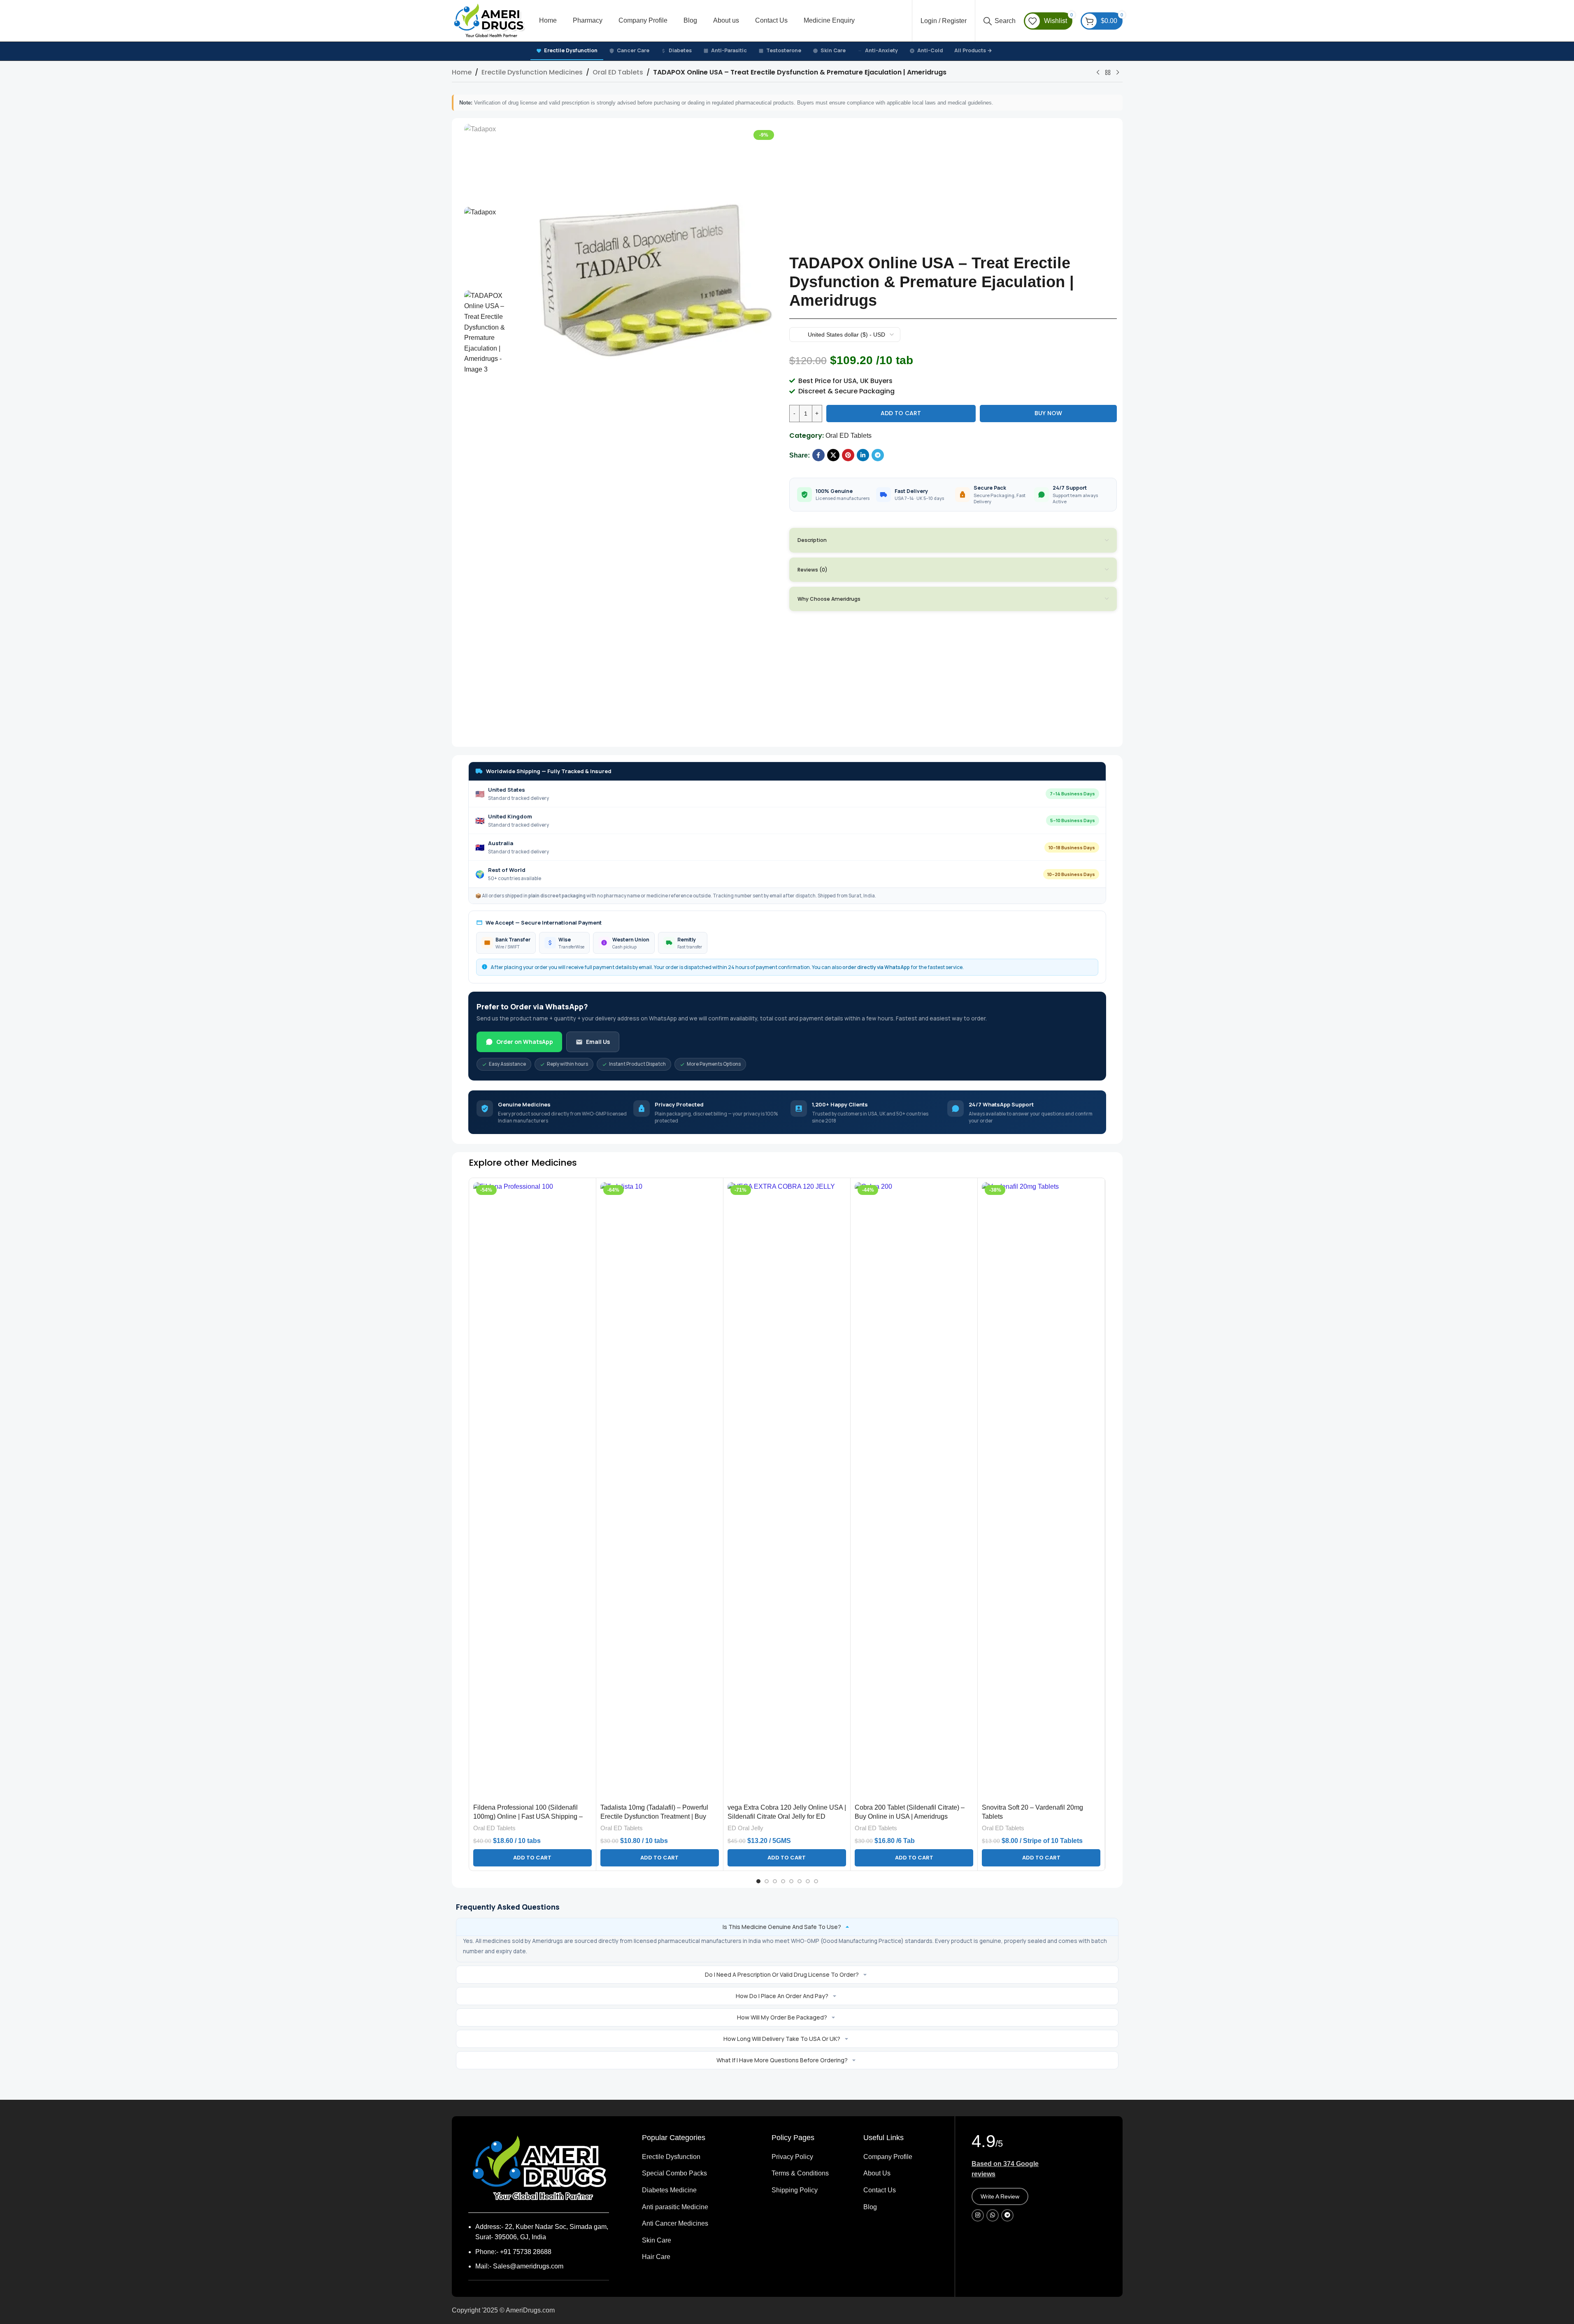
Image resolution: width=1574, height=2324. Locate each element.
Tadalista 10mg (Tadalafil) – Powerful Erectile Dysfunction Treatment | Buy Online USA (654, 1817)
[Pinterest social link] (848, 455)
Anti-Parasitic (729, 50)
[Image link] (539, 2168)
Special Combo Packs (674, 2173)
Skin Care (833, 50)
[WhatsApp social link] (993, 2215)
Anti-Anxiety (881, 50)
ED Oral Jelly (745, 1828)
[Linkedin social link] (863, 455)
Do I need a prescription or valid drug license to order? (782, 1974)
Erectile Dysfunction (571, 50)
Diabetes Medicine (669, 2190)
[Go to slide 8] (816, 1881)
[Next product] (1118, 73)
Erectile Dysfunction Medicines (532, 72)
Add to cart (901, 413)
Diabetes (680, 50)
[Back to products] (1108, 73)
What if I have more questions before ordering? (782, 2060)
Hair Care (656, 2257)
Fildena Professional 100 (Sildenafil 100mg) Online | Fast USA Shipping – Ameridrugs (528, 1817)
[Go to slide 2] (767, 1881)
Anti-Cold (930, 50)
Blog (870, 2207)
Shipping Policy (795, 2190)
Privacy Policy (792, 2157)
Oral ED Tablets (618, 72)
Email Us (598, 1042)
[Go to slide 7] (808, 1881)
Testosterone (784, 50)
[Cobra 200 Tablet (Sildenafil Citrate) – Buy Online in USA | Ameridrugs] (914, 1491)
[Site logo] (489, 20)
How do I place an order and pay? (782, 1996)
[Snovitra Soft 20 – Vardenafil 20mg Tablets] (1041, 1491)
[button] (532, 1858)
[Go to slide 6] (800, 1881)
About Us (877, 2173)
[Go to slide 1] (758, 1881)
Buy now (1048, 413)
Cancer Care (633, 50)
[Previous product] (1098, 73)
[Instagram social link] (978, 2215)
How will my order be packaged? (782, 2017)
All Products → (973, 50)
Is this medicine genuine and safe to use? (782, 1927)
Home (462, 72)
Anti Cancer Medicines (675, 2223)
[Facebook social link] (818, 455)
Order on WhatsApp (525, 1042)
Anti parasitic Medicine (675, 2207)
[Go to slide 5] (791, 1881)
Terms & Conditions (800, 2173)
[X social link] (833, 455)
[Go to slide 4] (783, 1881)
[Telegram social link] (878, 455)
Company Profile (888, 2157)
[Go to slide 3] (775, 1881)
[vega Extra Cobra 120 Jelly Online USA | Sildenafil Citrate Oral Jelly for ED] (787, 1491)
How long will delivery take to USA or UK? (782, 2039)
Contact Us (880, 2190)
